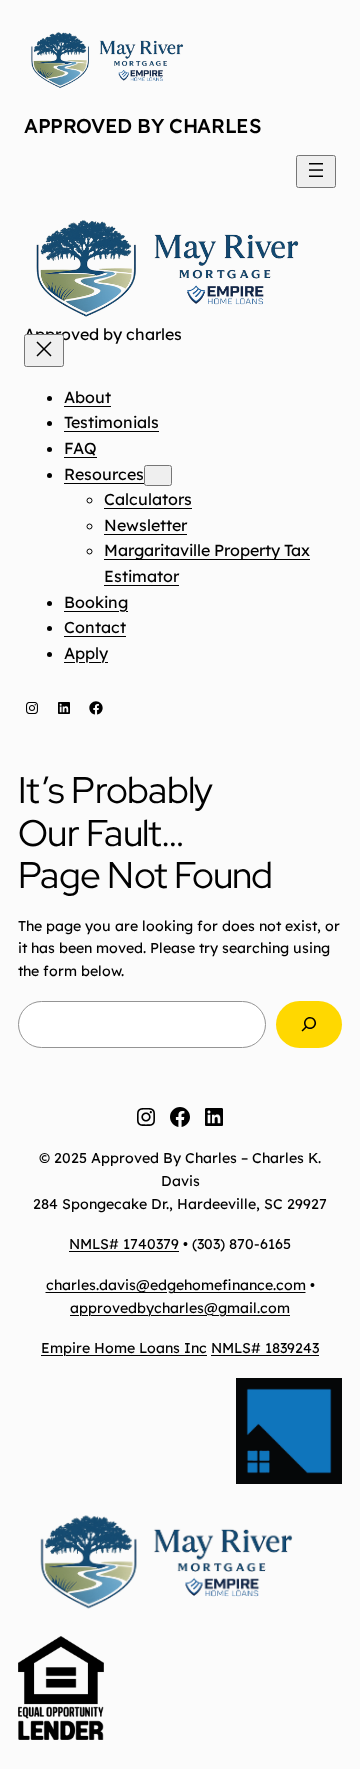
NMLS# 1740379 (124, 1244)
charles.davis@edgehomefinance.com (176, 1285)
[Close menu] (44, 350)
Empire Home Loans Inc (124, 1348)
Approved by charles (142, 125)
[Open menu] (316, 171)
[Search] (309, 1024)
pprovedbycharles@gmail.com (184, 1308)
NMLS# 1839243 (265, 1348)
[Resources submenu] (158, 475)
